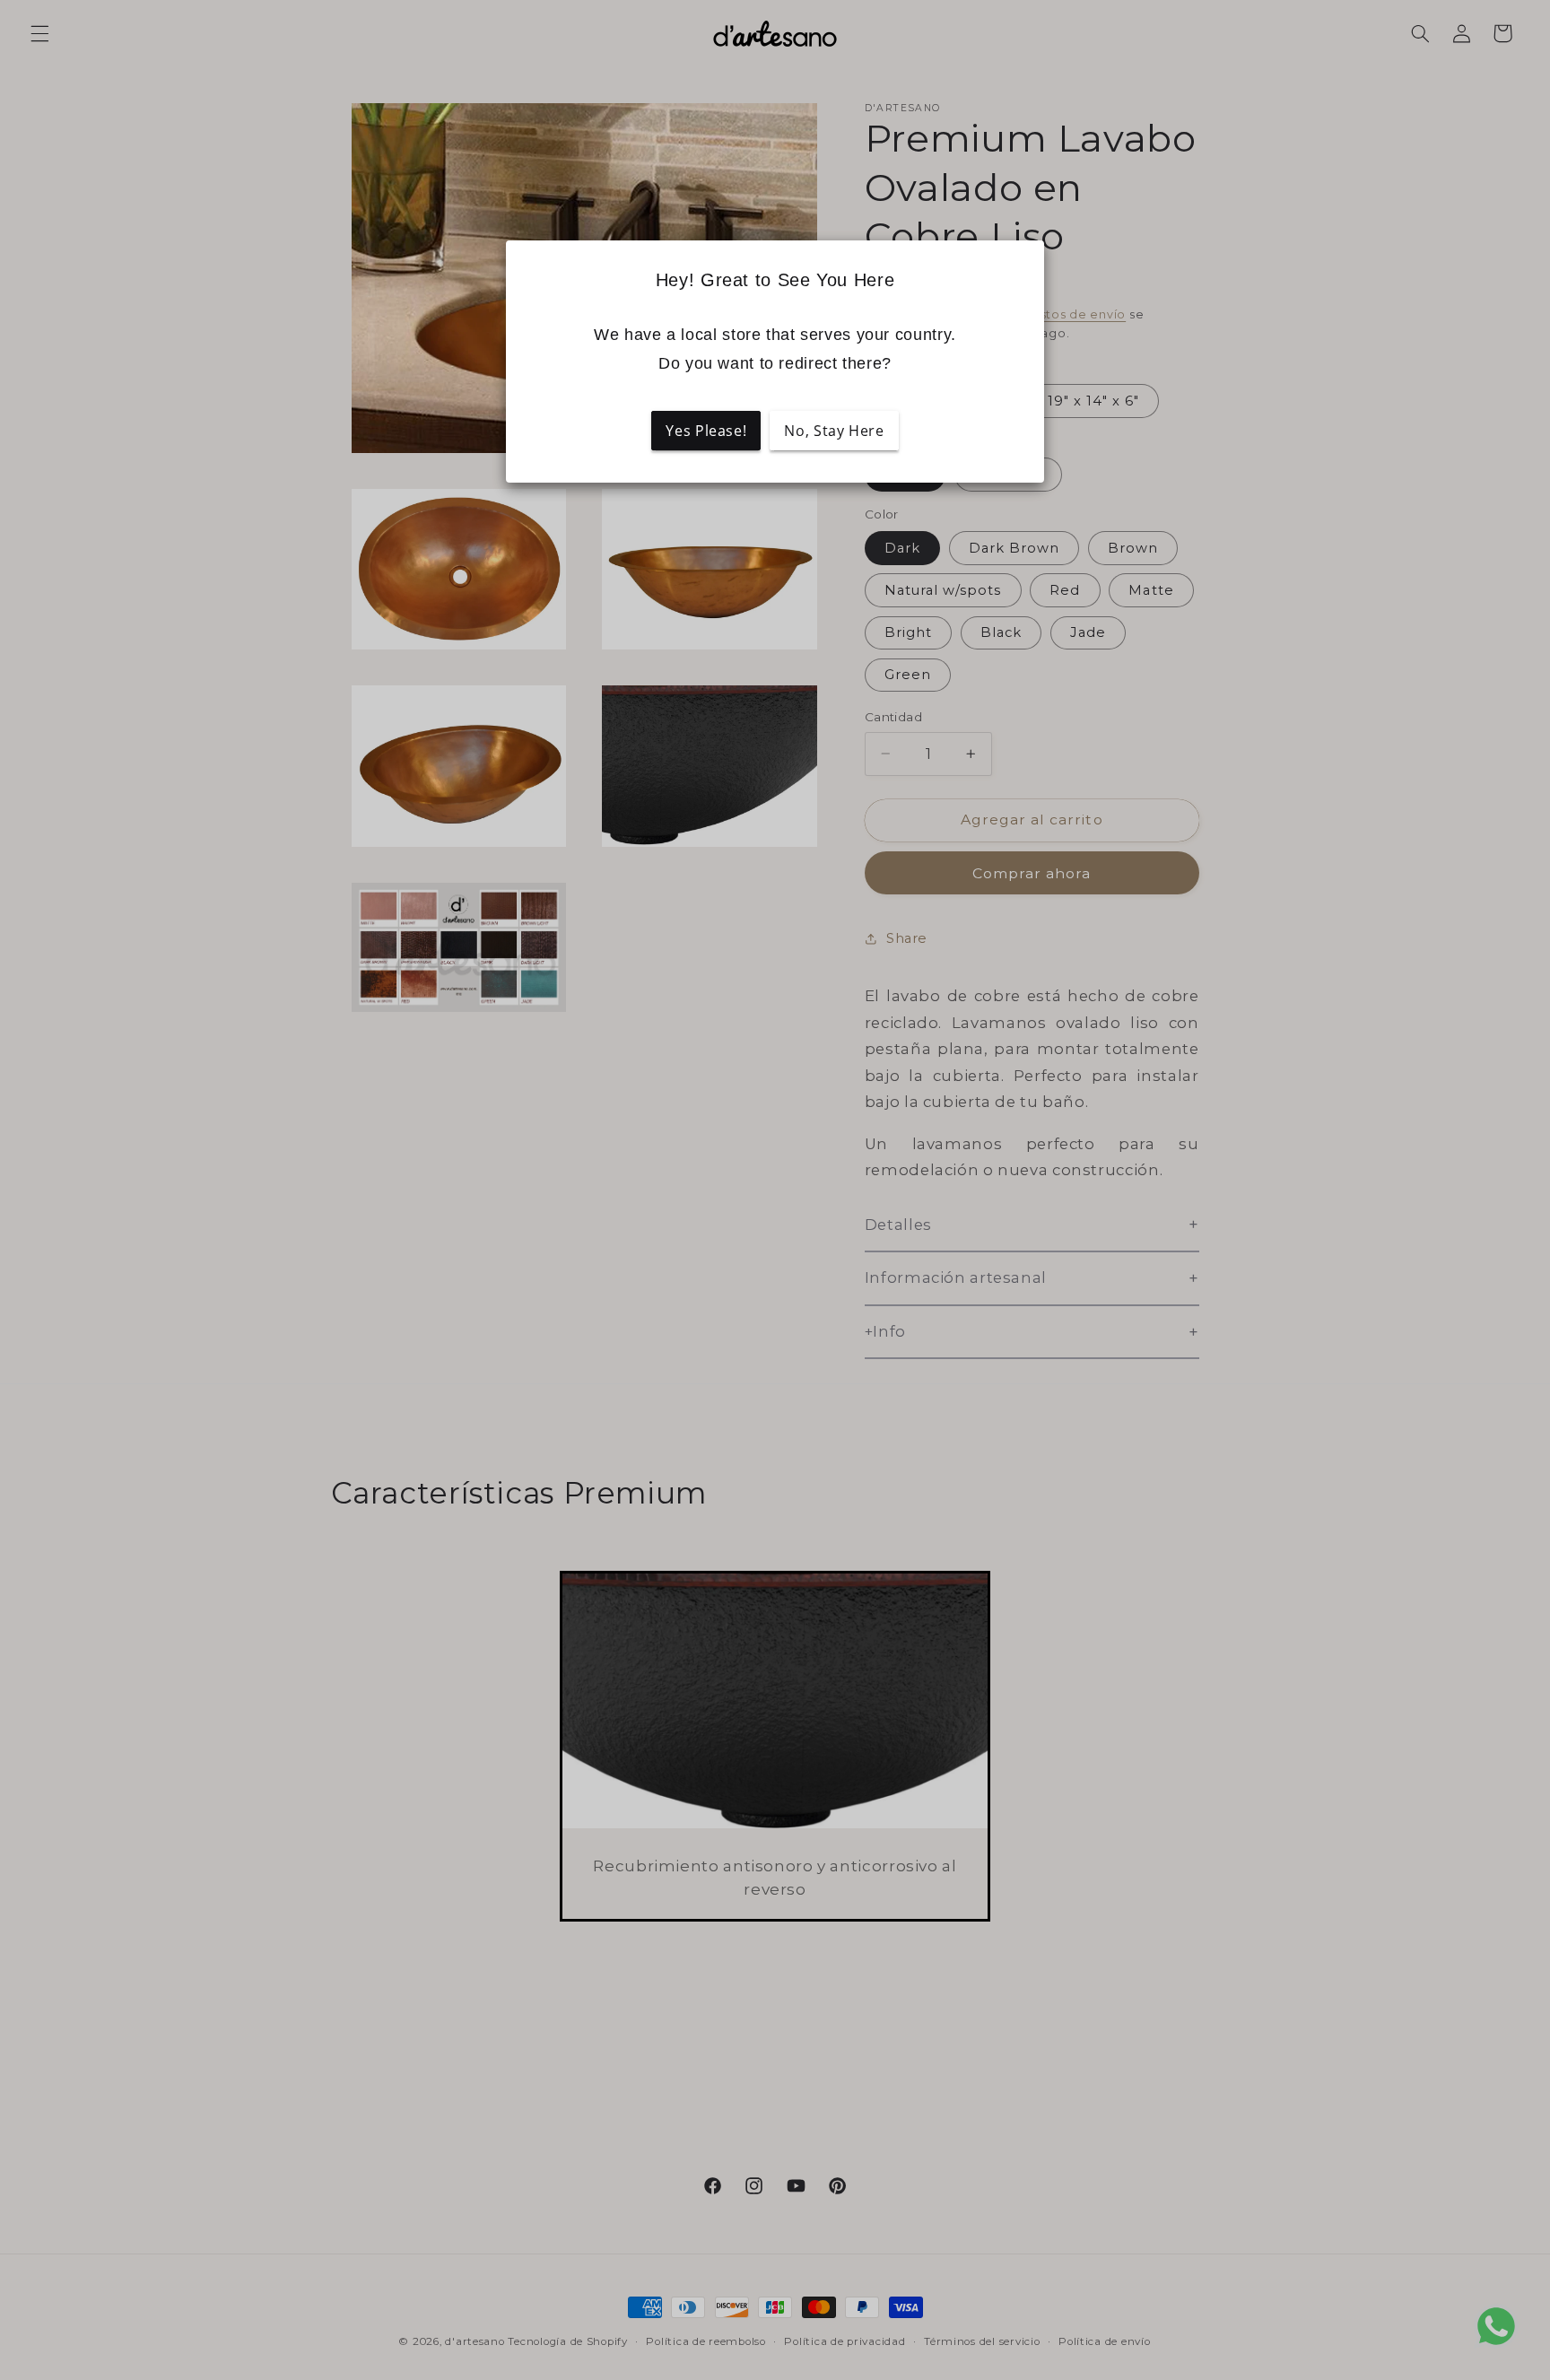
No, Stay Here (834, 431)
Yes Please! (706, 431)
